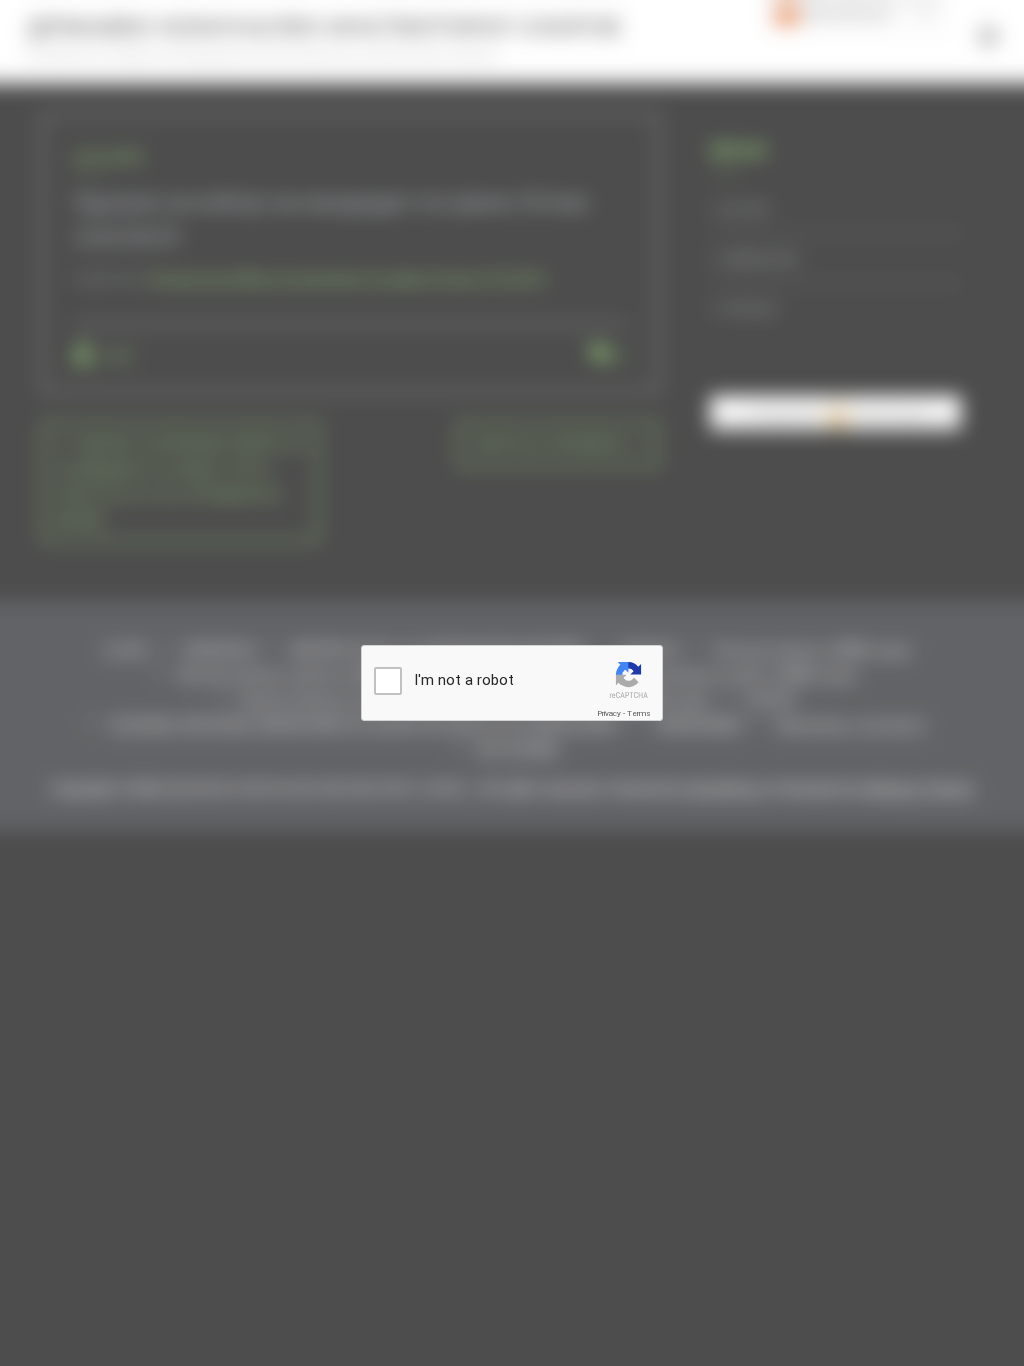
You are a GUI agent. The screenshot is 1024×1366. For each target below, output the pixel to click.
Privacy (609, 713)
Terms (639, 713)
